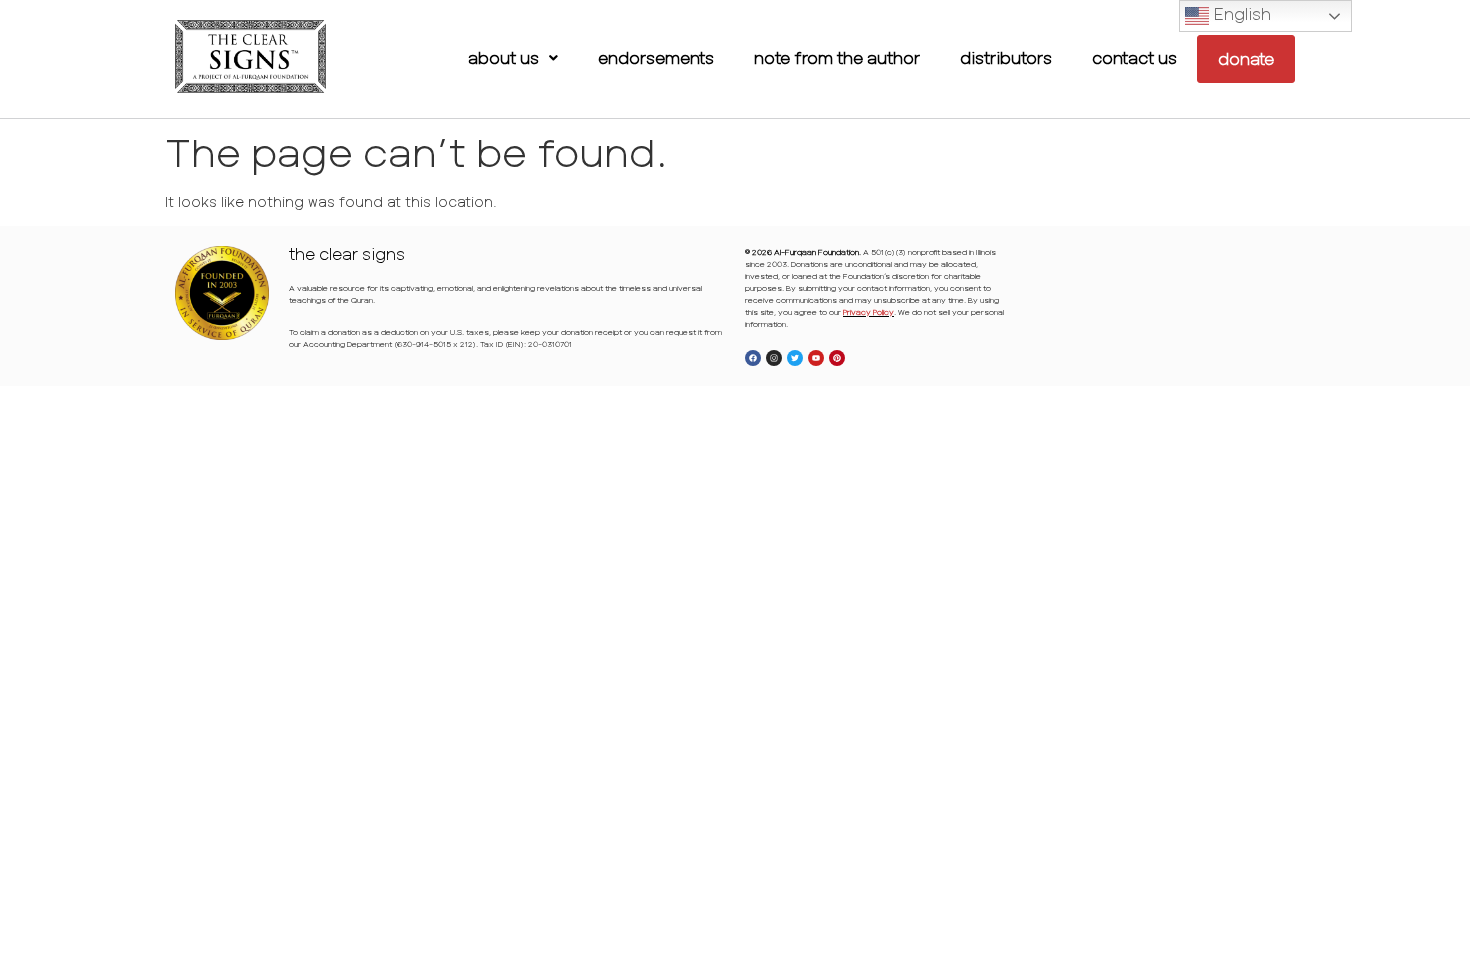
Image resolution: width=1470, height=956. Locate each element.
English (1240, 13)
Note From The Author (837, 57)
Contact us (1134, 57)
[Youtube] (816, 358)
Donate (1246, 58)
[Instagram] (774, 358)
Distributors (1006, 57)
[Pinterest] (837, 358)
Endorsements (656, 57)
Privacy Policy (868, 312)
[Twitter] (795, 358)
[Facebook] (753, 358)
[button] (513, 58)
